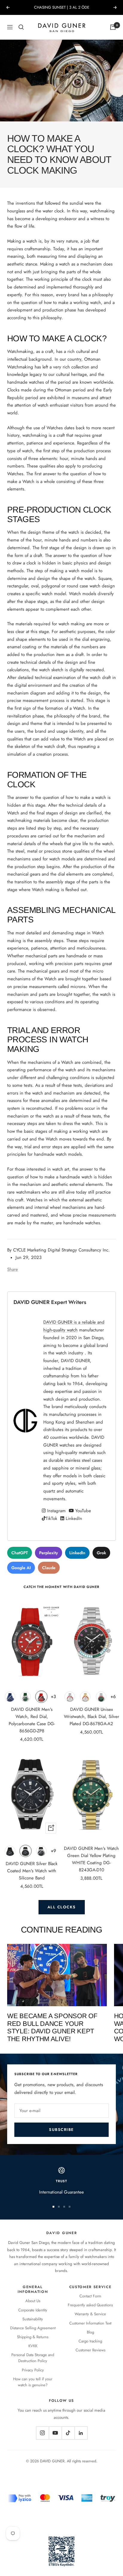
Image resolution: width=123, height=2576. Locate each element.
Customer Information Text (90, 2323)
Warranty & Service (90, 2314)
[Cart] (113, 27)
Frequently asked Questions (90, 2305)
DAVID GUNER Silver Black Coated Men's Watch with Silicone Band (32, 1871)
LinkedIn (73, 1518)
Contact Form (90, 2296)
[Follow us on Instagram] (42, 2433)
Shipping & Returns (33, 2337)
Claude (49, 1568)
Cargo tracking (90, 2341)
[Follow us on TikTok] (68, 2433)
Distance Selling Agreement (33, 2328)
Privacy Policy (33, 2370)
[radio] (10, 1697)
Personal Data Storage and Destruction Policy (33, 2358)
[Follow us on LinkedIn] (81, 2433)
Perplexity (49, 1553)
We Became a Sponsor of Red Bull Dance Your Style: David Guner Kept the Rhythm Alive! (52, 2027)
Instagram (56, 1511)
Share (13, 1269)
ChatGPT (20, 1553)
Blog (90, 2332)
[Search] (21, 27)
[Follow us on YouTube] (55, 2433)
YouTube (82, 1511)
